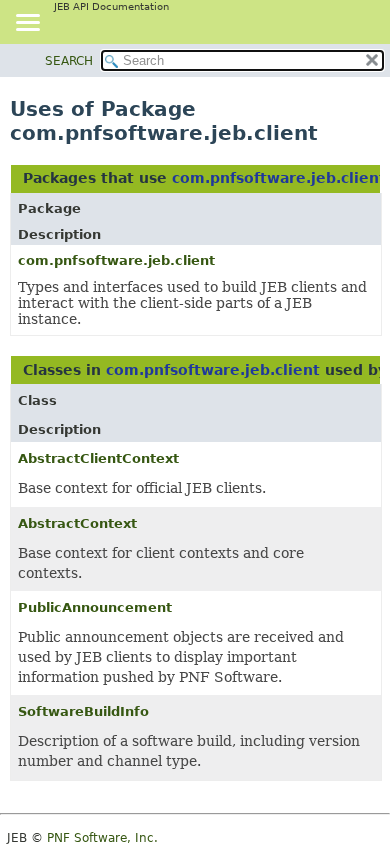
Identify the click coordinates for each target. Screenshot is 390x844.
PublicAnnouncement (95, 607)
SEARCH (69, 61)
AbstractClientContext (98, 458)
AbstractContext (77, 523)
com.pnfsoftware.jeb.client (279, 178)
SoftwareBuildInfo (83, 711)
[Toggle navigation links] (27, 24)
